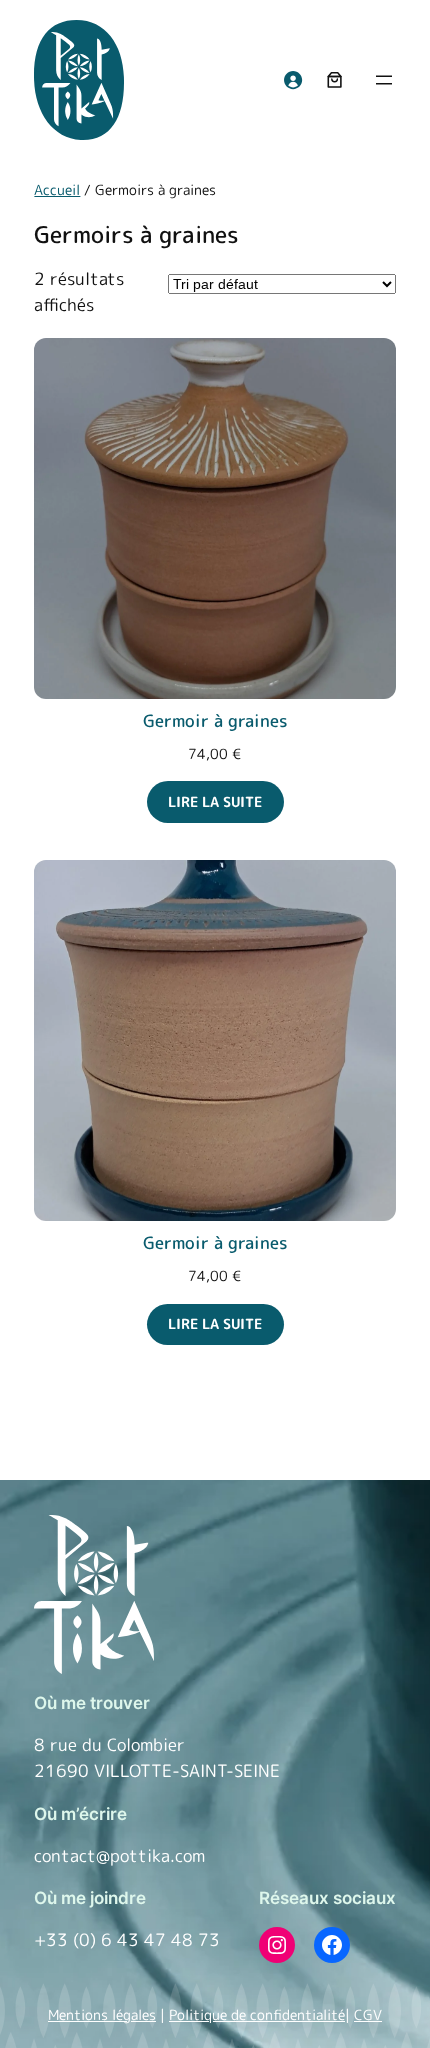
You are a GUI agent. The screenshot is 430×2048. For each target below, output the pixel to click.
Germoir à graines (215, 721)
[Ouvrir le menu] (384, 80)
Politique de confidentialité (257, 2015)
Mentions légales (102, 2015)
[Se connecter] (293, 80)
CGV (368, 2015)
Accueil (57, 190)
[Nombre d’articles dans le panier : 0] (335, 80)
